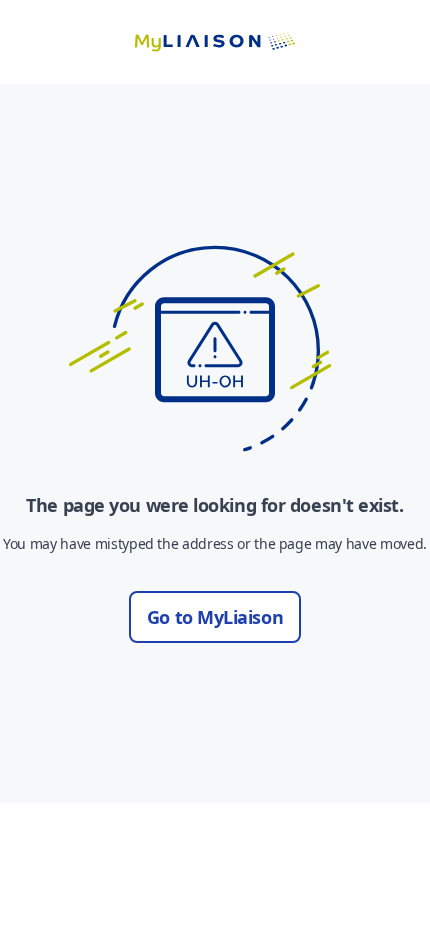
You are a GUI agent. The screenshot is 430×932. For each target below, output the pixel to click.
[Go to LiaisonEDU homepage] (215, 42)
